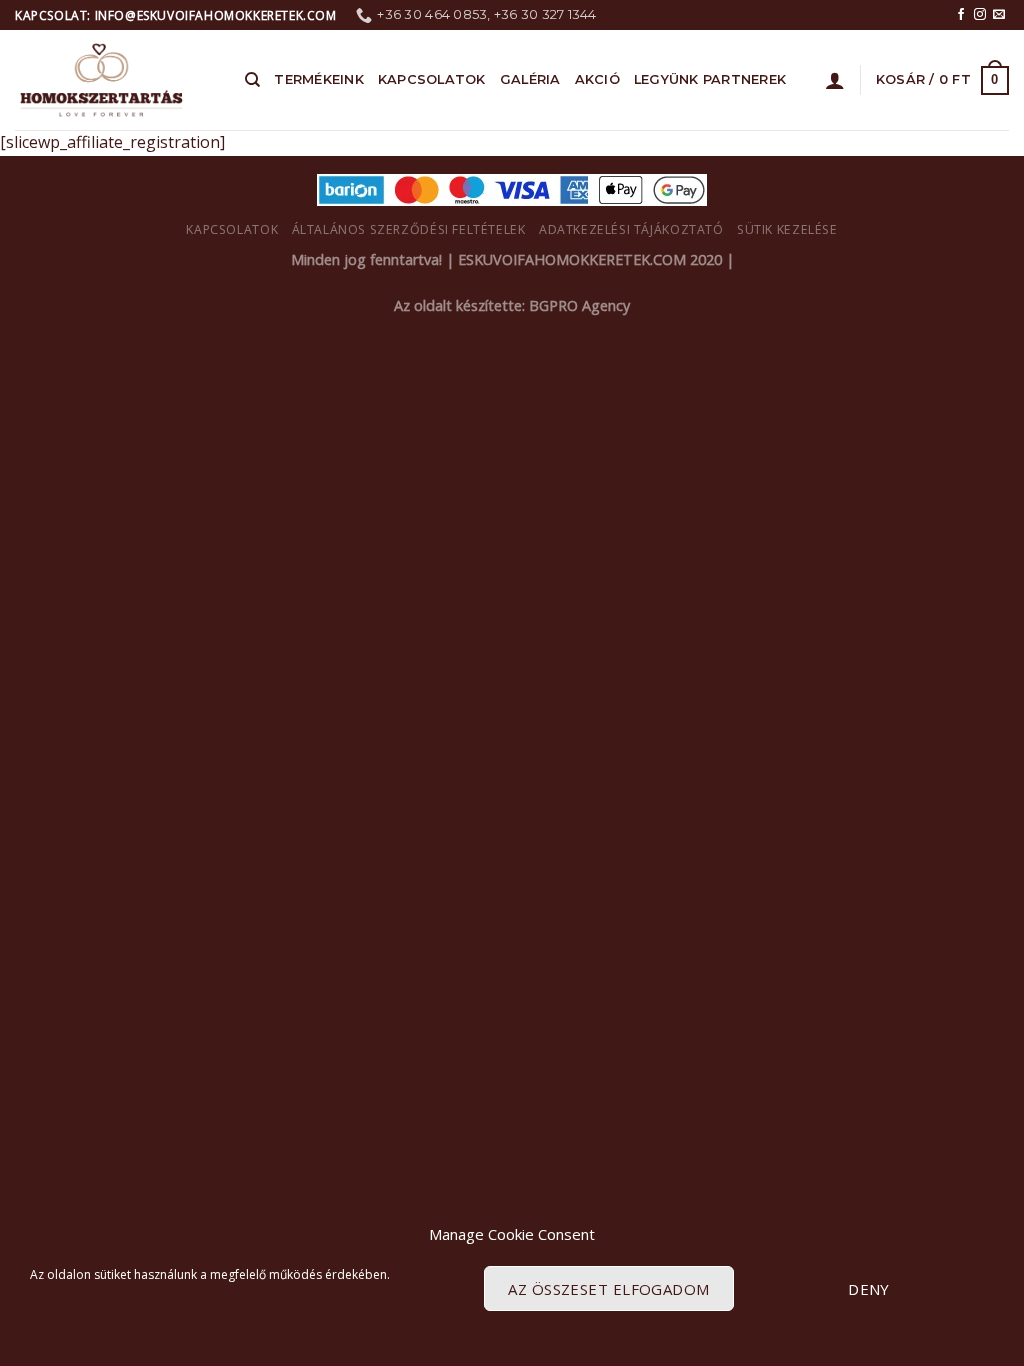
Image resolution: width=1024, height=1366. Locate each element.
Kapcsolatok (432, 79)
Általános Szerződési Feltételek (409, 229)
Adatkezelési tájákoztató (631, 229)
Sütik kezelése (787, 229)
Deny (869, 1289)
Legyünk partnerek (710, 79)
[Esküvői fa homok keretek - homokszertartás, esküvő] (115, 80)
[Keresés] (252, 80)
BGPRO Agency (579, 305)
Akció (597, 79)
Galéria (530, 79)
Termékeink (319, 79)
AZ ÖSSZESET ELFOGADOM (608, 1289)
